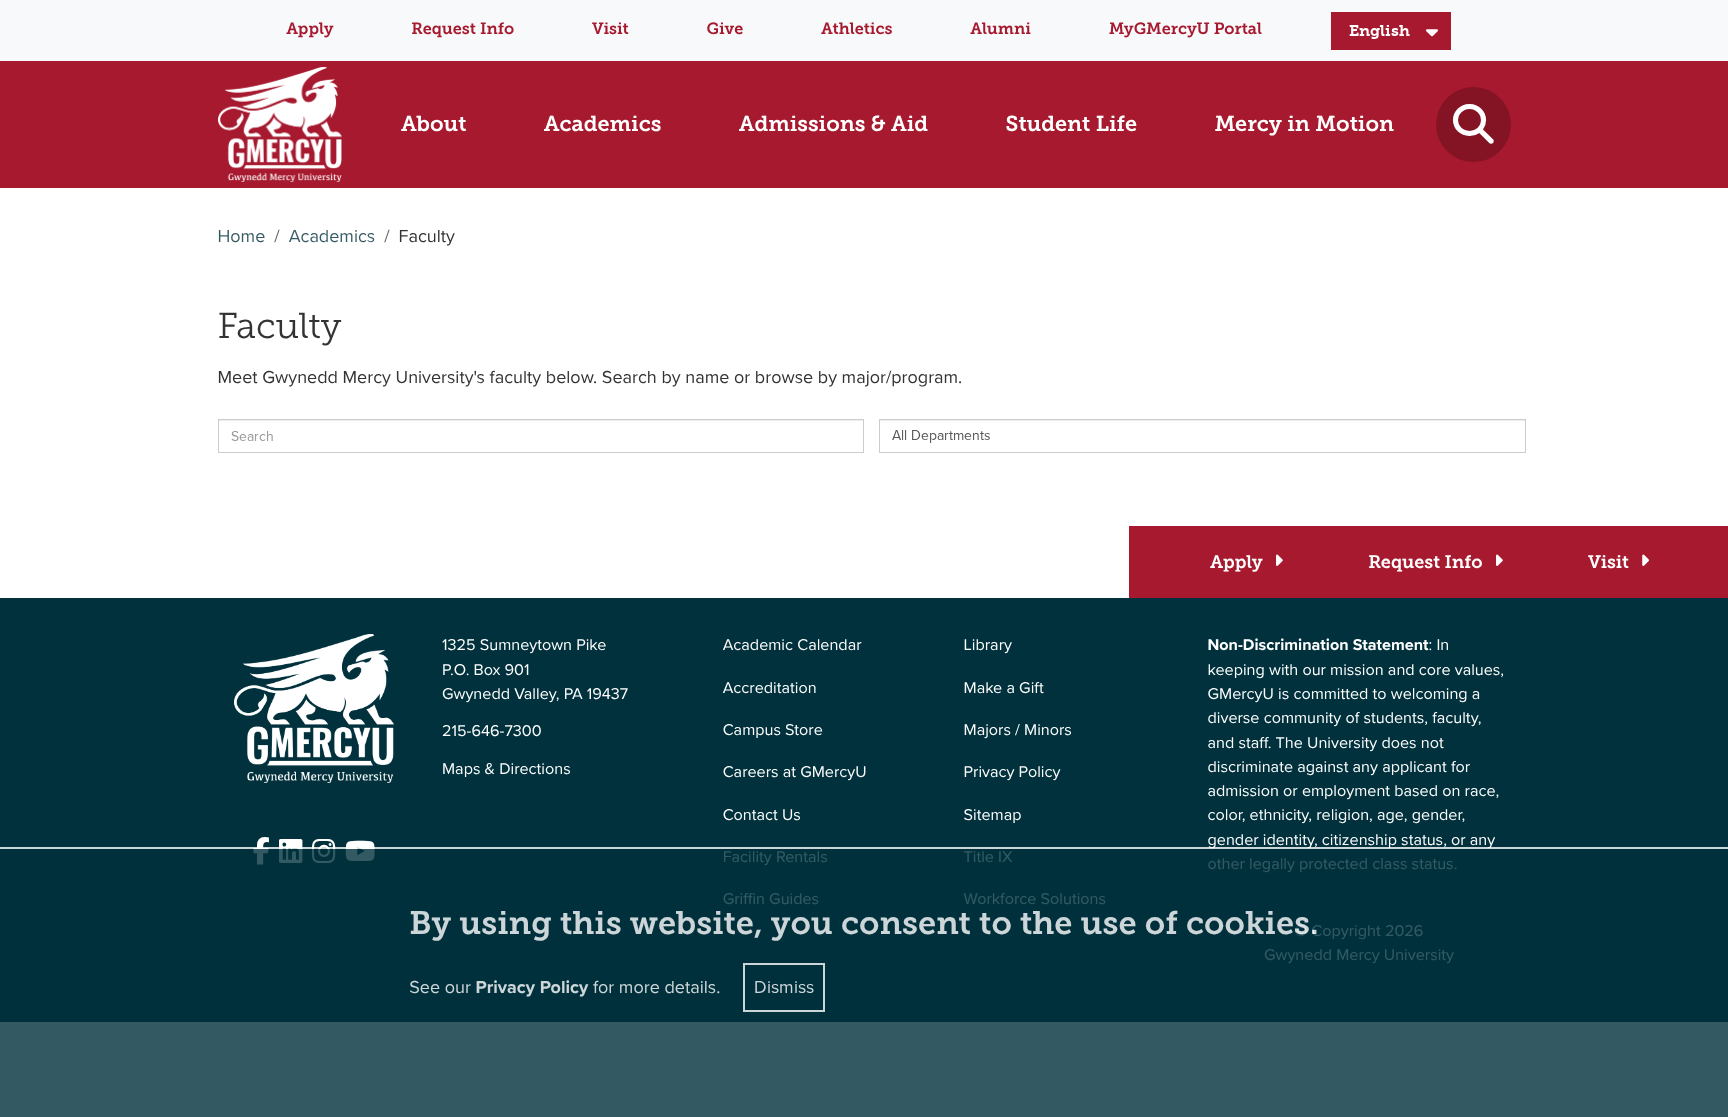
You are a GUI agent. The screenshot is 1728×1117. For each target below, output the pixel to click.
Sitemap (993, 815)
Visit (610, 29)
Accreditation (770, 688)
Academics (332, 237)
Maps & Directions (506, 769)
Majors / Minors (1018, 730)
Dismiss (784, 987)
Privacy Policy (1012, 772)
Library (988, 645)
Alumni (1000, 29)
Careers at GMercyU (795, 772)
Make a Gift (1004, 688)
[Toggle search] (1473, 124)
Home (242, 237)
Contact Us (762, 815)
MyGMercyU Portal (1185, 29)
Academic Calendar (792, 645)
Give (725, 29)
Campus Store (773, 730)
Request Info (462, 29)
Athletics (856, 29)
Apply (309, 29)
